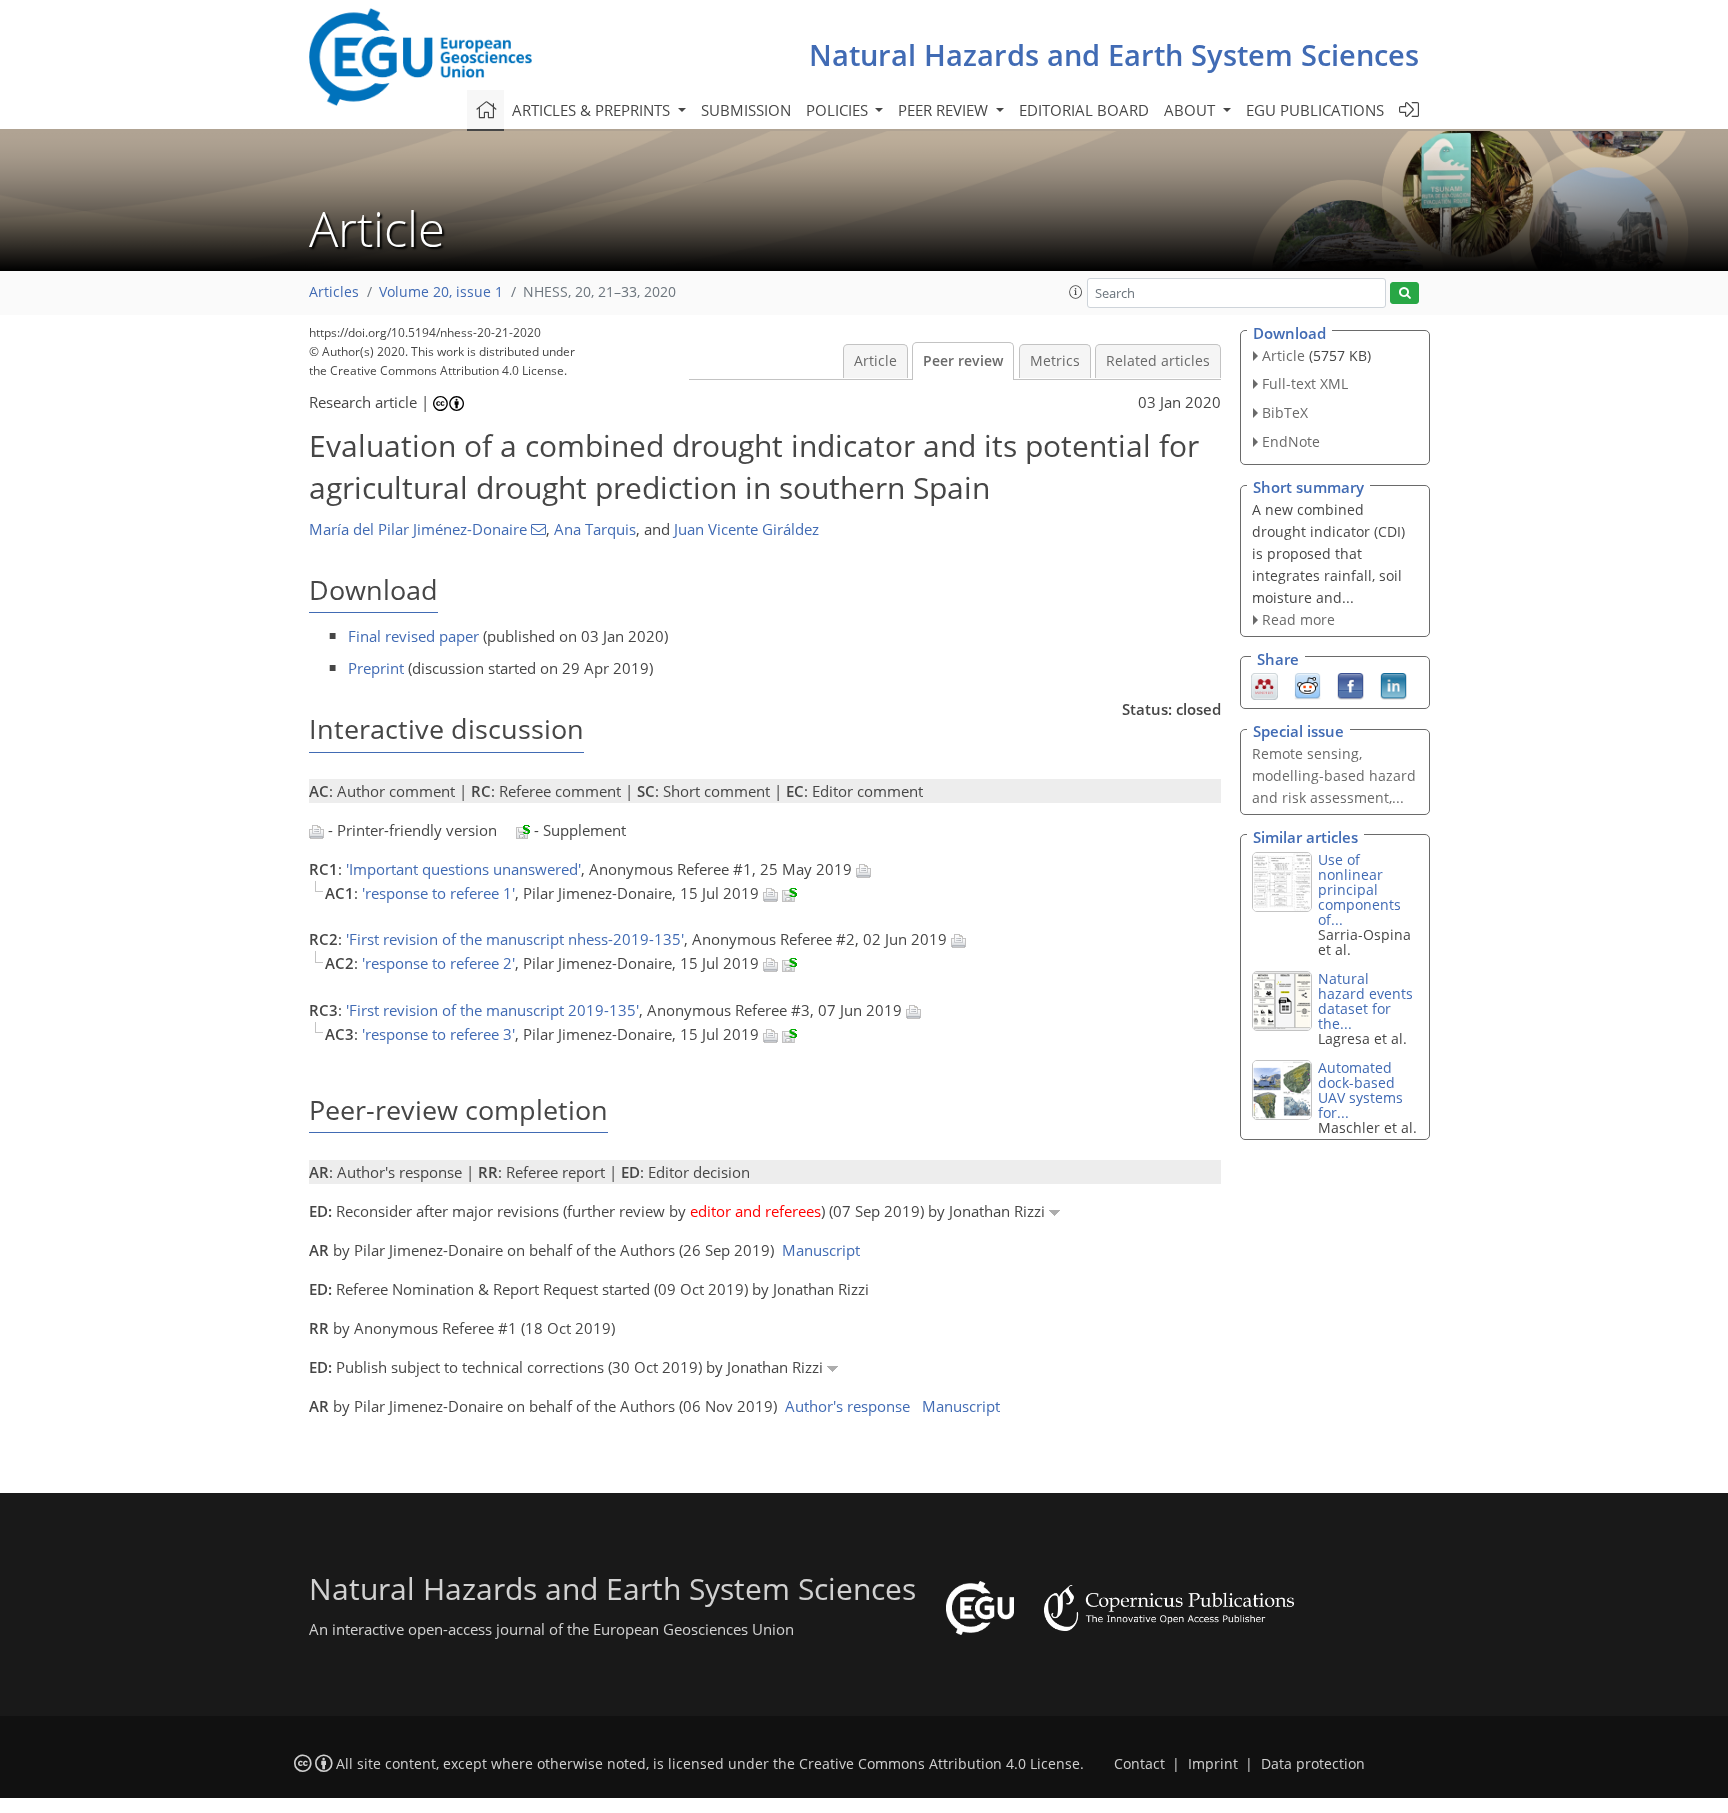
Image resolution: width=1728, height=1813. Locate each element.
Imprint (1213, 1764)
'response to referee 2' (438, 963)
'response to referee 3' (438, 1034)
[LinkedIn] (1393, 685)
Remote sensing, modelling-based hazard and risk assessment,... (1334, 775)
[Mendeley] (1264, 685)
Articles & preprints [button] (593, 110)
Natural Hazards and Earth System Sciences (1114, 54)
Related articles (1158, 361)
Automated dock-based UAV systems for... (1360, 1090)
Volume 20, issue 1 (441, 292)
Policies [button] (839, 110)
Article (875, 361)
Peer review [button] (945, 110)
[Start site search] (1404, 293)
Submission (746, 110)
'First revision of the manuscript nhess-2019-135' (515, 939)
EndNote (1291, 441)
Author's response (847, 1406)
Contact (1139, 1764)
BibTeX (1285, 412)
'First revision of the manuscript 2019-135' (492, 1010)
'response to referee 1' (438, 893)
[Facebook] (1350, 685)
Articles (334, 292)
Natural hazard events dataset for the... (1365, 1001)
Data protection (1313, 1764)
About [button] (1191, 110)
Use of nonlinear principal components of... (1359, 889)
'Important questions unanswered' (463, 869)
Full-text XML (1305, 383)
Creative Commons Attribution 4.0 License (939, 1764)
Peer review (963, 361)
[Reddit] (1307, 685)
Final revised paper (413, 636)
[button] (1076, 292)
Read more (1298, 619)
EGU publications (1315, 110)
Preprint (376, 668)
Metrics (1055, 361)
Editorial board (1084, 110)
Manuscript (821, 1250)
